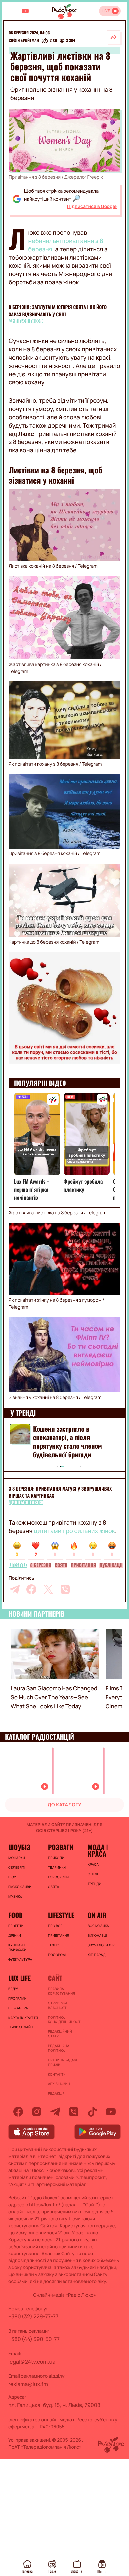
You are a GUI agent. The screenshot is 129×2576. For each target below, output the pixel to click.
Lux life (20, 1978)
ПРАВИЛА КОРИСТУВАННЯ (62, 1991)
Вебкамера (18, 2008)
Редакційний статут (60, 2034)
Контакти (57, 2074)
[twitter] (48, 1589)
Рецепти (16, 1926)
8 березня (41, 1565)
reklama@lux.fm (28, 2384)
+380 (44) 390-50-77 (34, 2339)
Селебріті (17, 1867)
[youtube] (111, 2112)
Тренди (94, 1884)
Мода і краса (98, 1850)
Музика (15, 1896)
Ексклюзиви (20, 1887)
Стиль (93, 1874)
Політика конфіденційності (64, 2020)
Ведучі (14, 1989)
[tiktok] (92, 2112)
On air (97, 1915)
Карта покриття (23, 2018)
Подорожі (57, 1955)
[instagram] (37, 2112)
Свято (61, 1565)
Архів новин (59, 2084)
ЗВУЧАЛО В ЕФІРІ (102, 1945)
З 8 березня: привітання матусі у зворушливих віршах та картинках (60, 1492)
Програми (18, 1998)
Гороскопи (58, 1877)
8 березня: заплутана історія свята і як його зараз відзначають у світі (58, 311)
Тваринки (57, 1867)
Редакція (56, 2093)
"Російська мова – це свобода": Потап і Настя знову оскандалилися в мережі (75, 1437)
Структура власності (58, 2005)
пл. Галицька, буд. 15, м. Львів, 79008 (54, 2405)
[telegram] (15, 1589)
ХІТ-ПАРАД (97, 1955)
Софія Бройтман (24, 41)
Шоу (12, 1877)
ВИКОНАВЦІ (97, 1935)
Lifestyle (18, 1565)
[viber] (65, 1589)
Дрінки (15, 1935)
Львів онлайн (21, 2027)
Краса (93, 1864)
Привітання (83, 1565)
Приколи (56, 1858)
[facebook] (31, 1589)
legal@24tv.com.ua (32, 2362)
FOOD (16, 1915)
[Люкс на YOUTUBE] (25, 11)
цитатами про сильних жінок (74, 1531)
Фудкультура (20, 1959)
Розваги (61, 1847)
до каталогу (64, 1805)
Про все (55, 1926)
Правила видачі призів (63, 2062)
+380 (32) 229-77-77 (33, 2316)
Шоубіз (19, 1847)
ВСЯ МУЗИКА (98, 1926)
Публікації (111, 1565)
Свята (54, 1887)
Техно (54, 1945)
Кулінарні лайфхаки (17, 1947)
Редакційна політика (59, 2048)
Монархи (17, 1858)
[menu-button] (12, 11)
